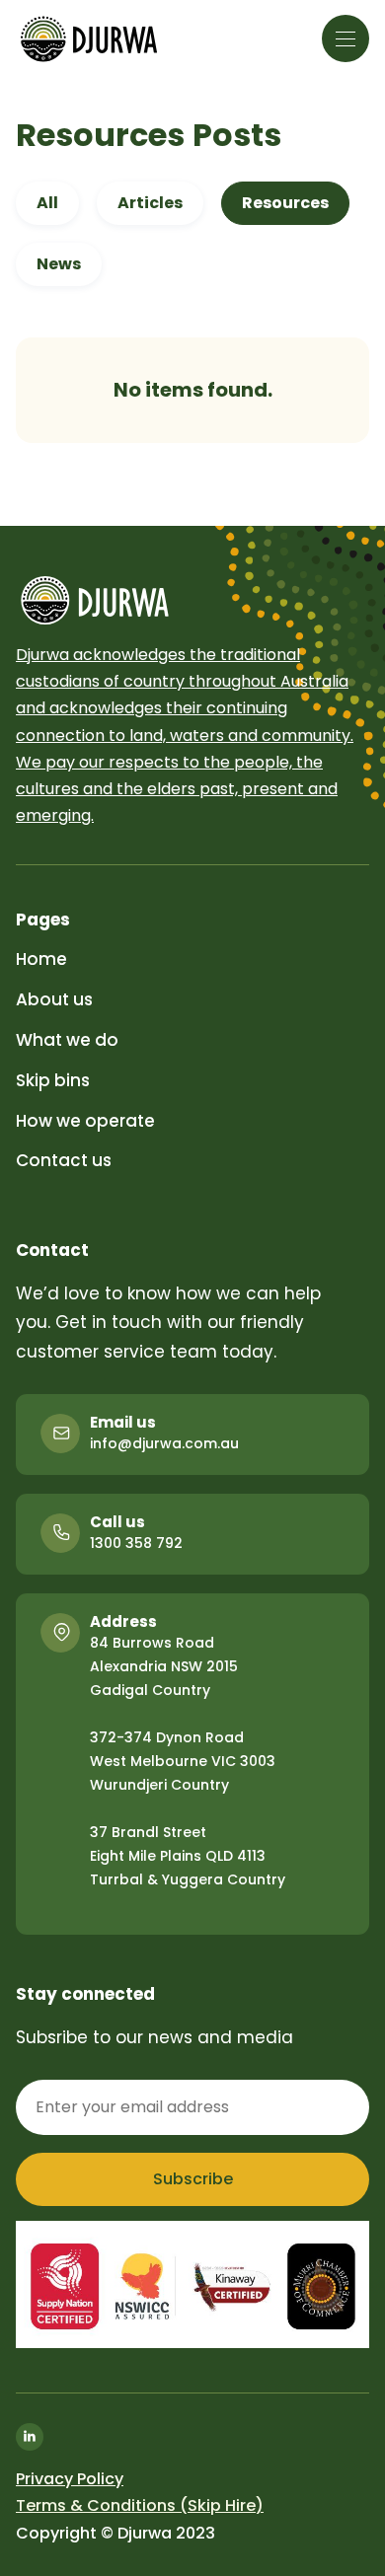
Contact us (64, 1160)
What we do (67, 1040)
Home (41, 959)
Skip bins (53, 1080)
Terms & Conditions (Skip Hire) (140, 2505)
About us (54, 999)
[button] (346, 38)
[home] (89, 39)
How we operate (85, 1121)
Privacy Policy (70, 2479)
